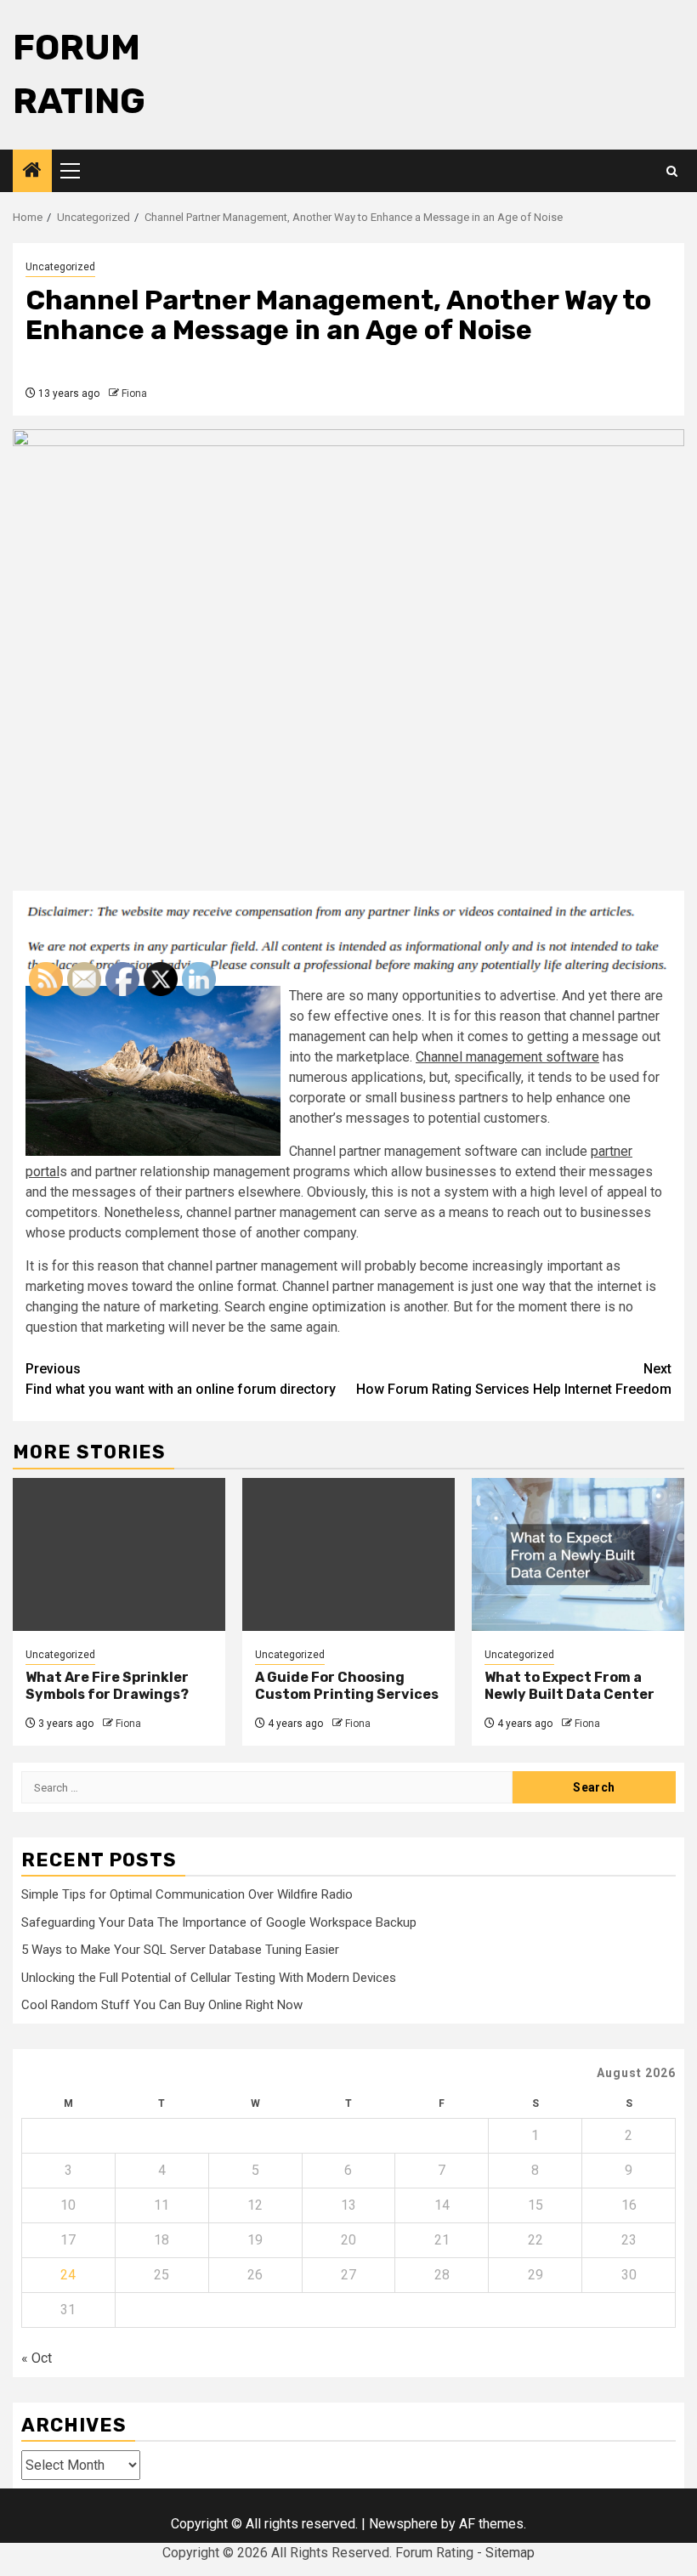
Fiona (134, 393)
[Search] (672, 171)
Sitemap (510, 2553)
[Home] (32, 172)
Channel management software (507, 1057)
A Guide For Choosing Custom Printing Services (347, 1686)
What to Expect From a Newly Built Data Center (569, 1686)
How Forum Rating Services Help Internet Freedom (514, 1379)
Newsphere (403, 2524)
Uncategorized (60, 267)
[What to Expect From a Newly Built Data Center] (578, 1554)
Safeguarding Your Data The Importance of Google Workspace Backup (219, 1922)
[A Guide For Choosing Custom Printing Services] (348, 1554)
